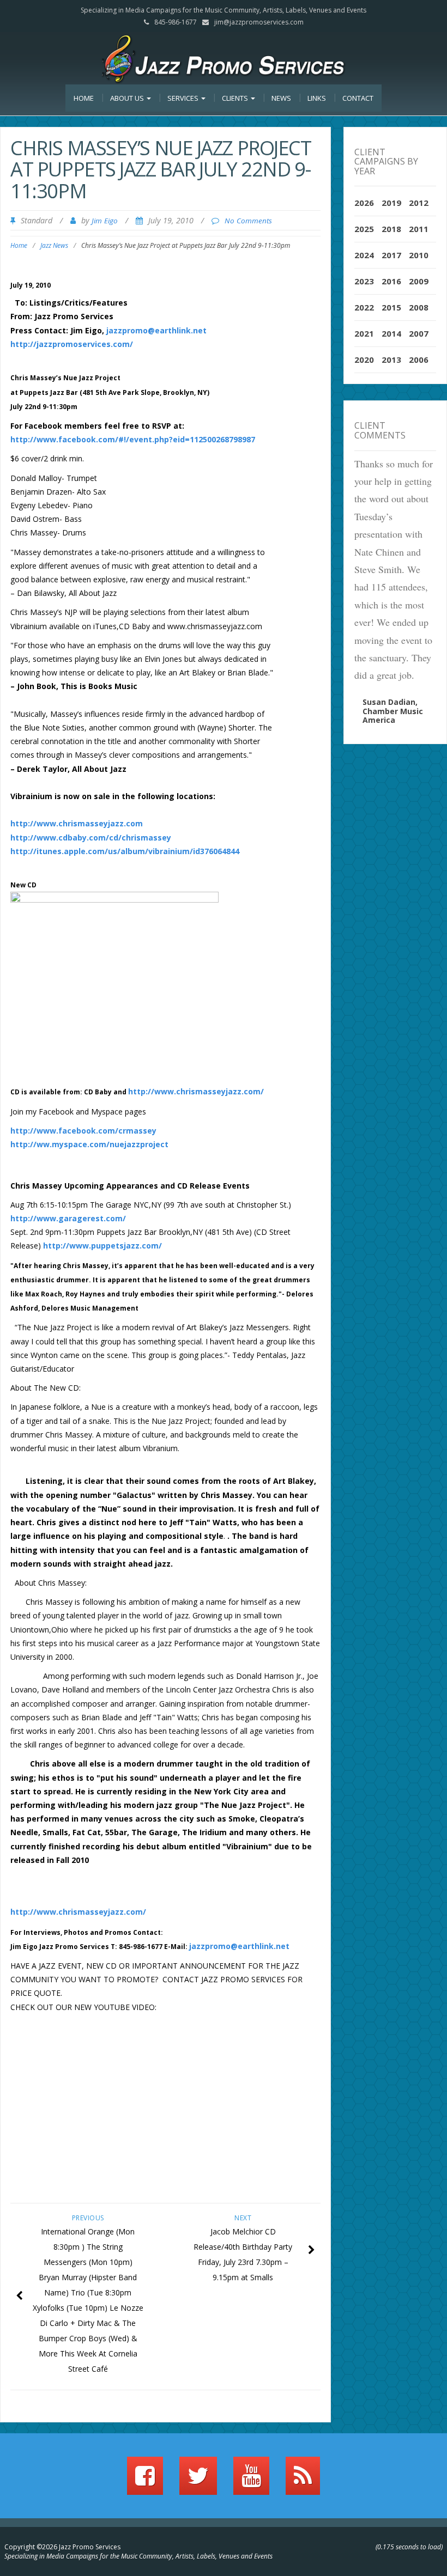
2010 (419, 255)
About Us (128, 98)
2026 (364, 203)
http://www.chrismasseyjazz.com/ (196, 1091)
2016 (391, 281)
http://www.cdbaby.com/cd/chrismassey (91, 838)
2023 (364, 281)
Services (184, 98)
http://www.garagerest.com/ (68, 1218)
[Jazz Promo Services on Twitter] (198, 2481)
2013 (391, 360)
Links (317, 98)
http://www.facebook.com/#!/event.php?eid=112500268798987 (133, 439)
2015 (391, 307)
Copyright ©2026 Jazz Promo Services (62, 2547)
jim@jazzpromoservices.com (259, 22)
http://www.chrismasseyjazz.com (77, 823)
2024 (364, 255)
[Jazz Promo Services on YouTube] (251, 2481)
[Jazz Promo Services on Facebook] (145, 2481)
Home (84, 98)
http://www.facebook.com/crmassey (83, 1131)
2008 (419, 307)
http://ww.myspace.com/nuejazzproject (89, 1144)
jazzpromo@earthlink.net (156, 330)
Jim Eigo (105, 221)
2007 (419, 333)
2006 (419, 360)
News (281, 98)
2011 (419, 229)
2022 (364, 307)
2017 (391, 255)
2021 (364, 333)
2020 (364, 360)
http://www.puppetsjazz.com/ (102, 1246)
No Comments (248, 221)
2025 (364, 229)
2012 (419, 203)
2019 (391, 203)
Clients (236, 98)
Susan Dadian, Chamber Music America (393, 711)
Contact (358, 98)
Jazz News (54, 245)
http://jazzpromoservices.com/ (72, 344)
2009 (419, 281)
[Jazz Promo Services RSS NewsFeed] (303, 2481)
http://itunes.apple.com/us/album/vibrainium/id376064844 (125, 851)
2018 (391, 229)
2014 (391, 333)
